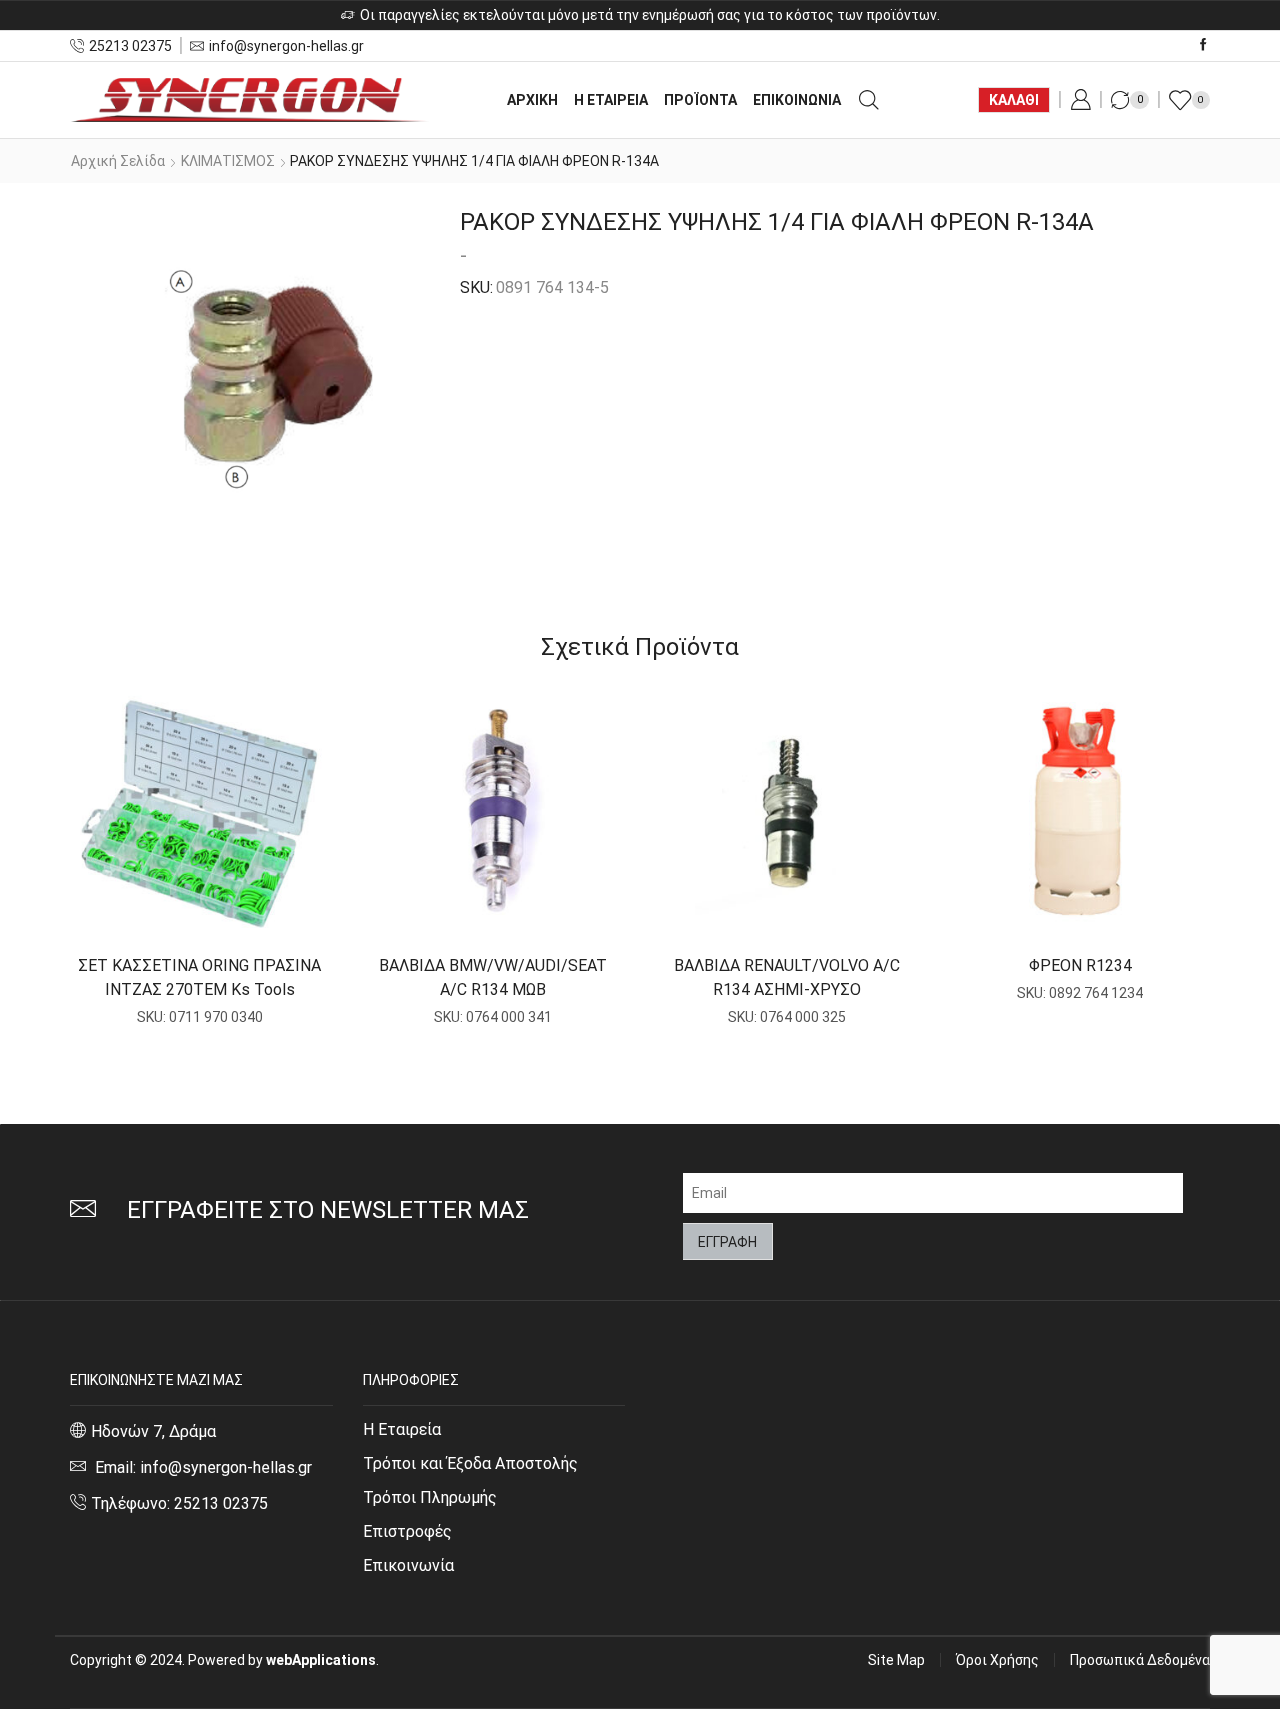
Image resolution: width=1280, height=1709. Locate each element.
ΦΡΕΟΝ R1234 (1080, 965)
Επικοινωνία (408, 1565)
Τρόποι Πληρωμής (430, 1497)
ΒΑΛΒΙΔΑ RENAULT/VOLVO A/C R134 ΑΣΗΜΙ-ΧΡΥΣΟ (787, 977)
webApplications (321, 1660)
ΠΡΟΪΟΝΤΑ (700, 100)
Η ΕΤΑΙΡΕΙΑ (611, 100)
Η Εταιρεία (402, 1429)
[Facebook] (1203, 45)
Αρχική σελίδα (118, 161)
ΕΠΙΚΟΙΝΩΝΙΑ (797, 100)
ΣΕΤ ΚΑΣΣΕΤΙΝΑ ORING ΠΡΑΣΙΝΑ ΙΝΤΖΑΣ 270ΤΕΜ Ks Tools (199, 977)
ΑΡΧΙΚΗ (532, 100)
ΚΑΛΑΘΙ (1014, 100)
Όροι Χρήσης (997, 1660)
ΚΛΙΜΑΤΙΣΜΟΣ (228, 161)
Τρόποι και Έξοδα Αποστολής (470, 1463)
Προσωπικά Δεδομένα (1140, 1660)
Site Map (896, 1660)
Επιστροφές (407, 1531)
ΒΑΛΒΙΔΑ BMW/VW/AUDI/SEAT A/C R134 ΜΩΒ (493, 977)
